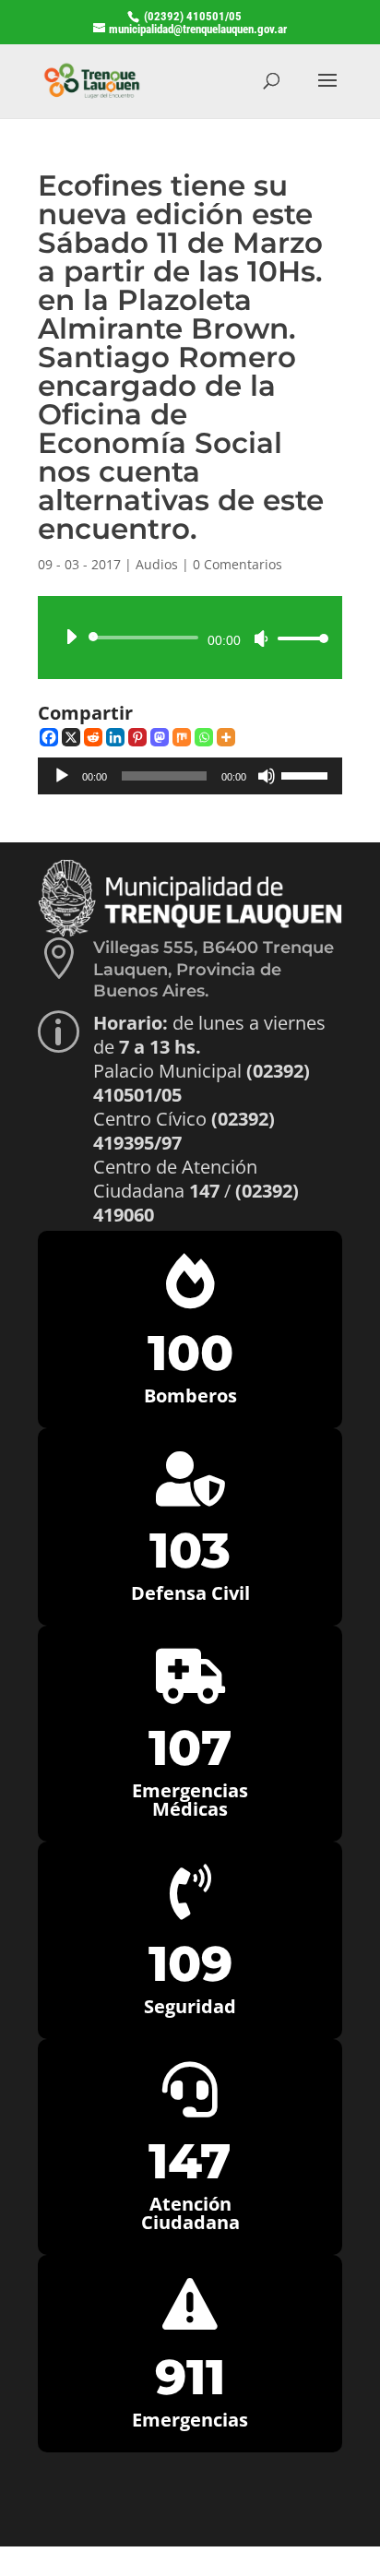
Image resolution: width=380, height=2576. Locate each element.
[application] (190, 638)
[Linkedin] (115, 737)
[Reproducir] (71, 637)
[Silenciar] (261, 638)
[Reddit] (93, 737)
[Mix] (182, 737)
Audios (157, 564)
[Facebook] (49, 737)
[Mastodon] (160, 737)
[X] (71, 737)
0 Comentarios (237, 564)
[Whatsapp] (204, 737)
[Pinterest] (137, 737)
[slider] (298, 638)
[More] (226, 737)
